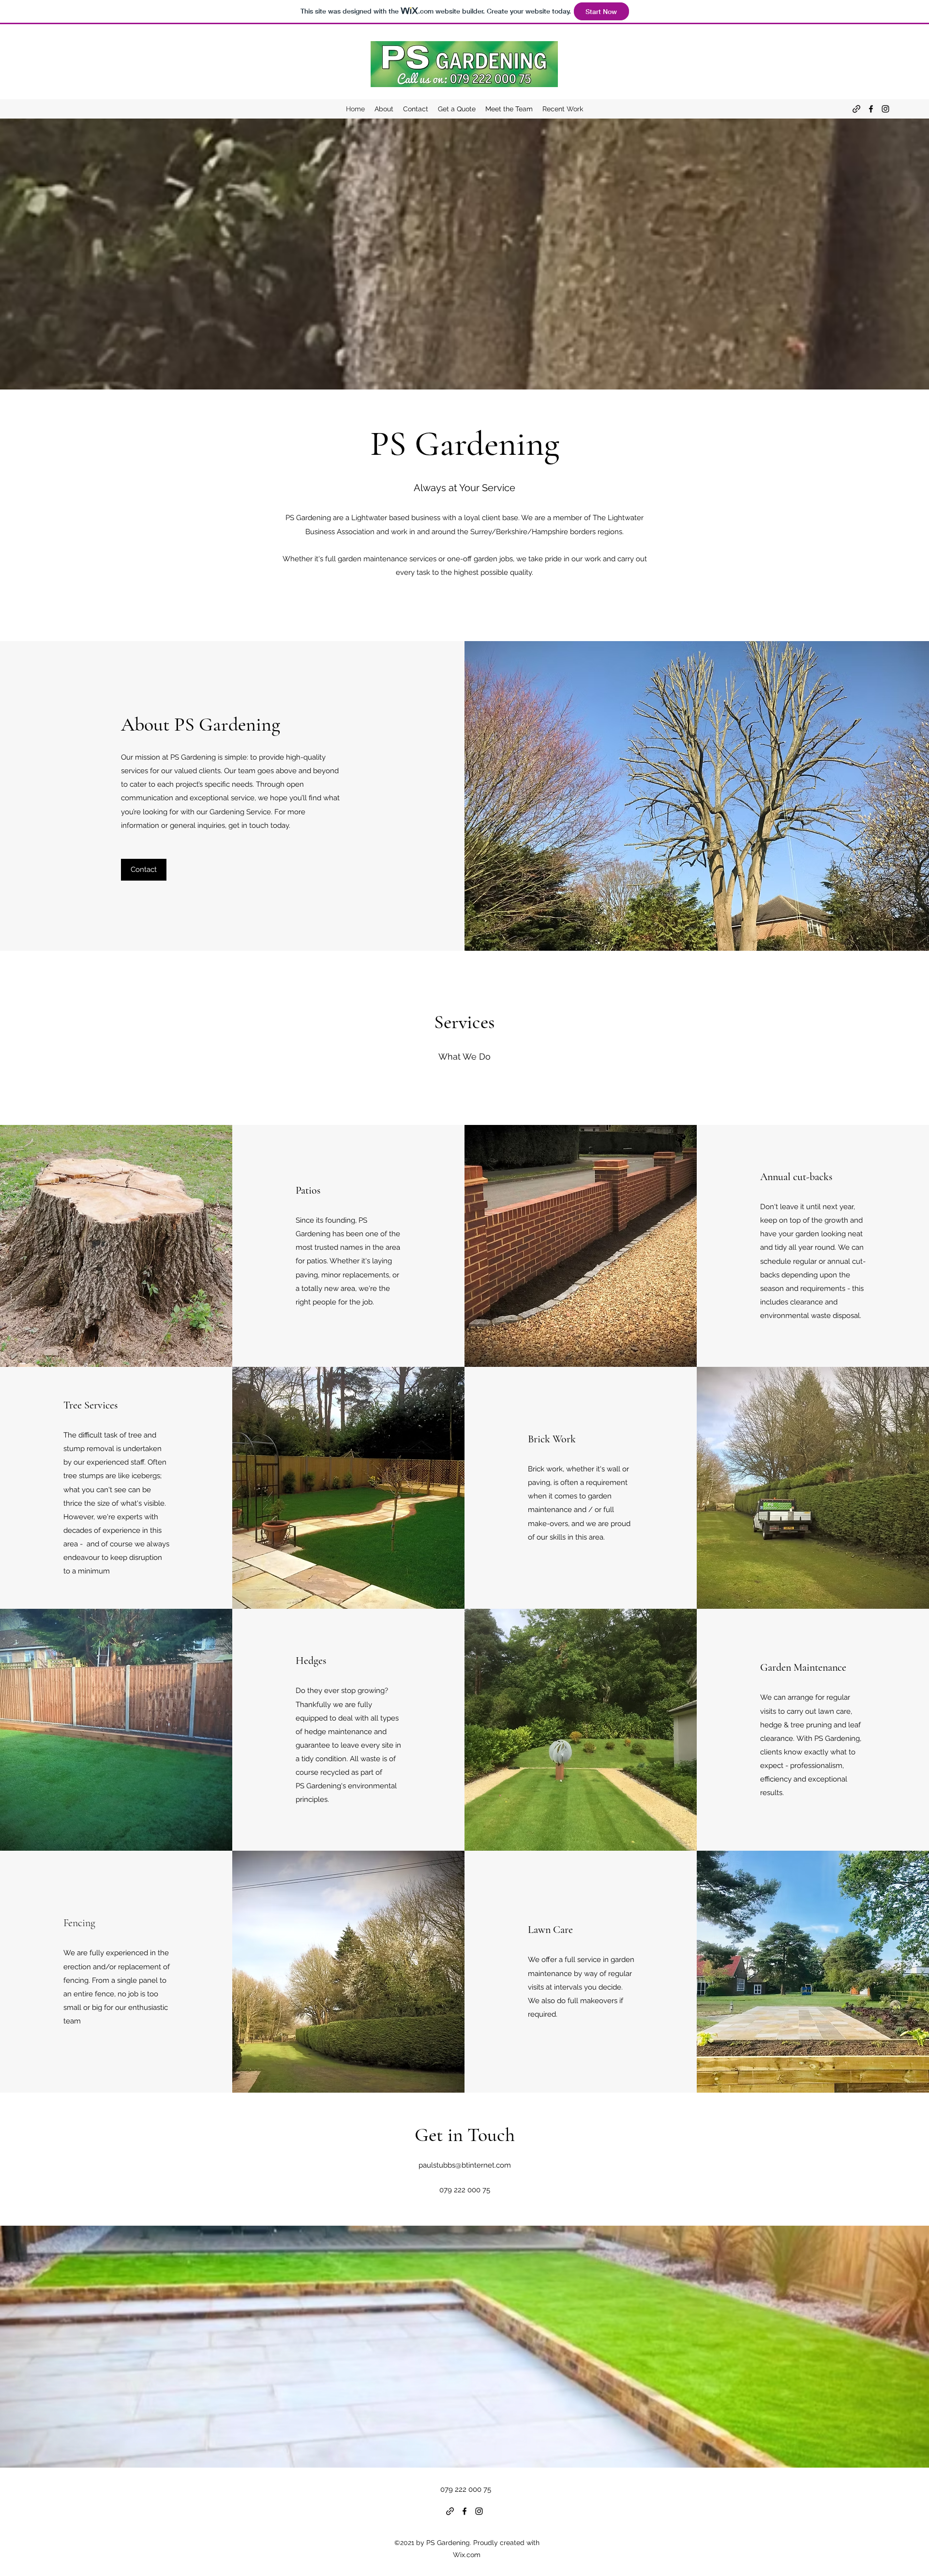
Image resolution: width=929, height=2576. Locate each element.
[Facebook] (871, 109)
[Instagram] (885, 109)
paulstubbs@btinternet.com (465, 2165)
